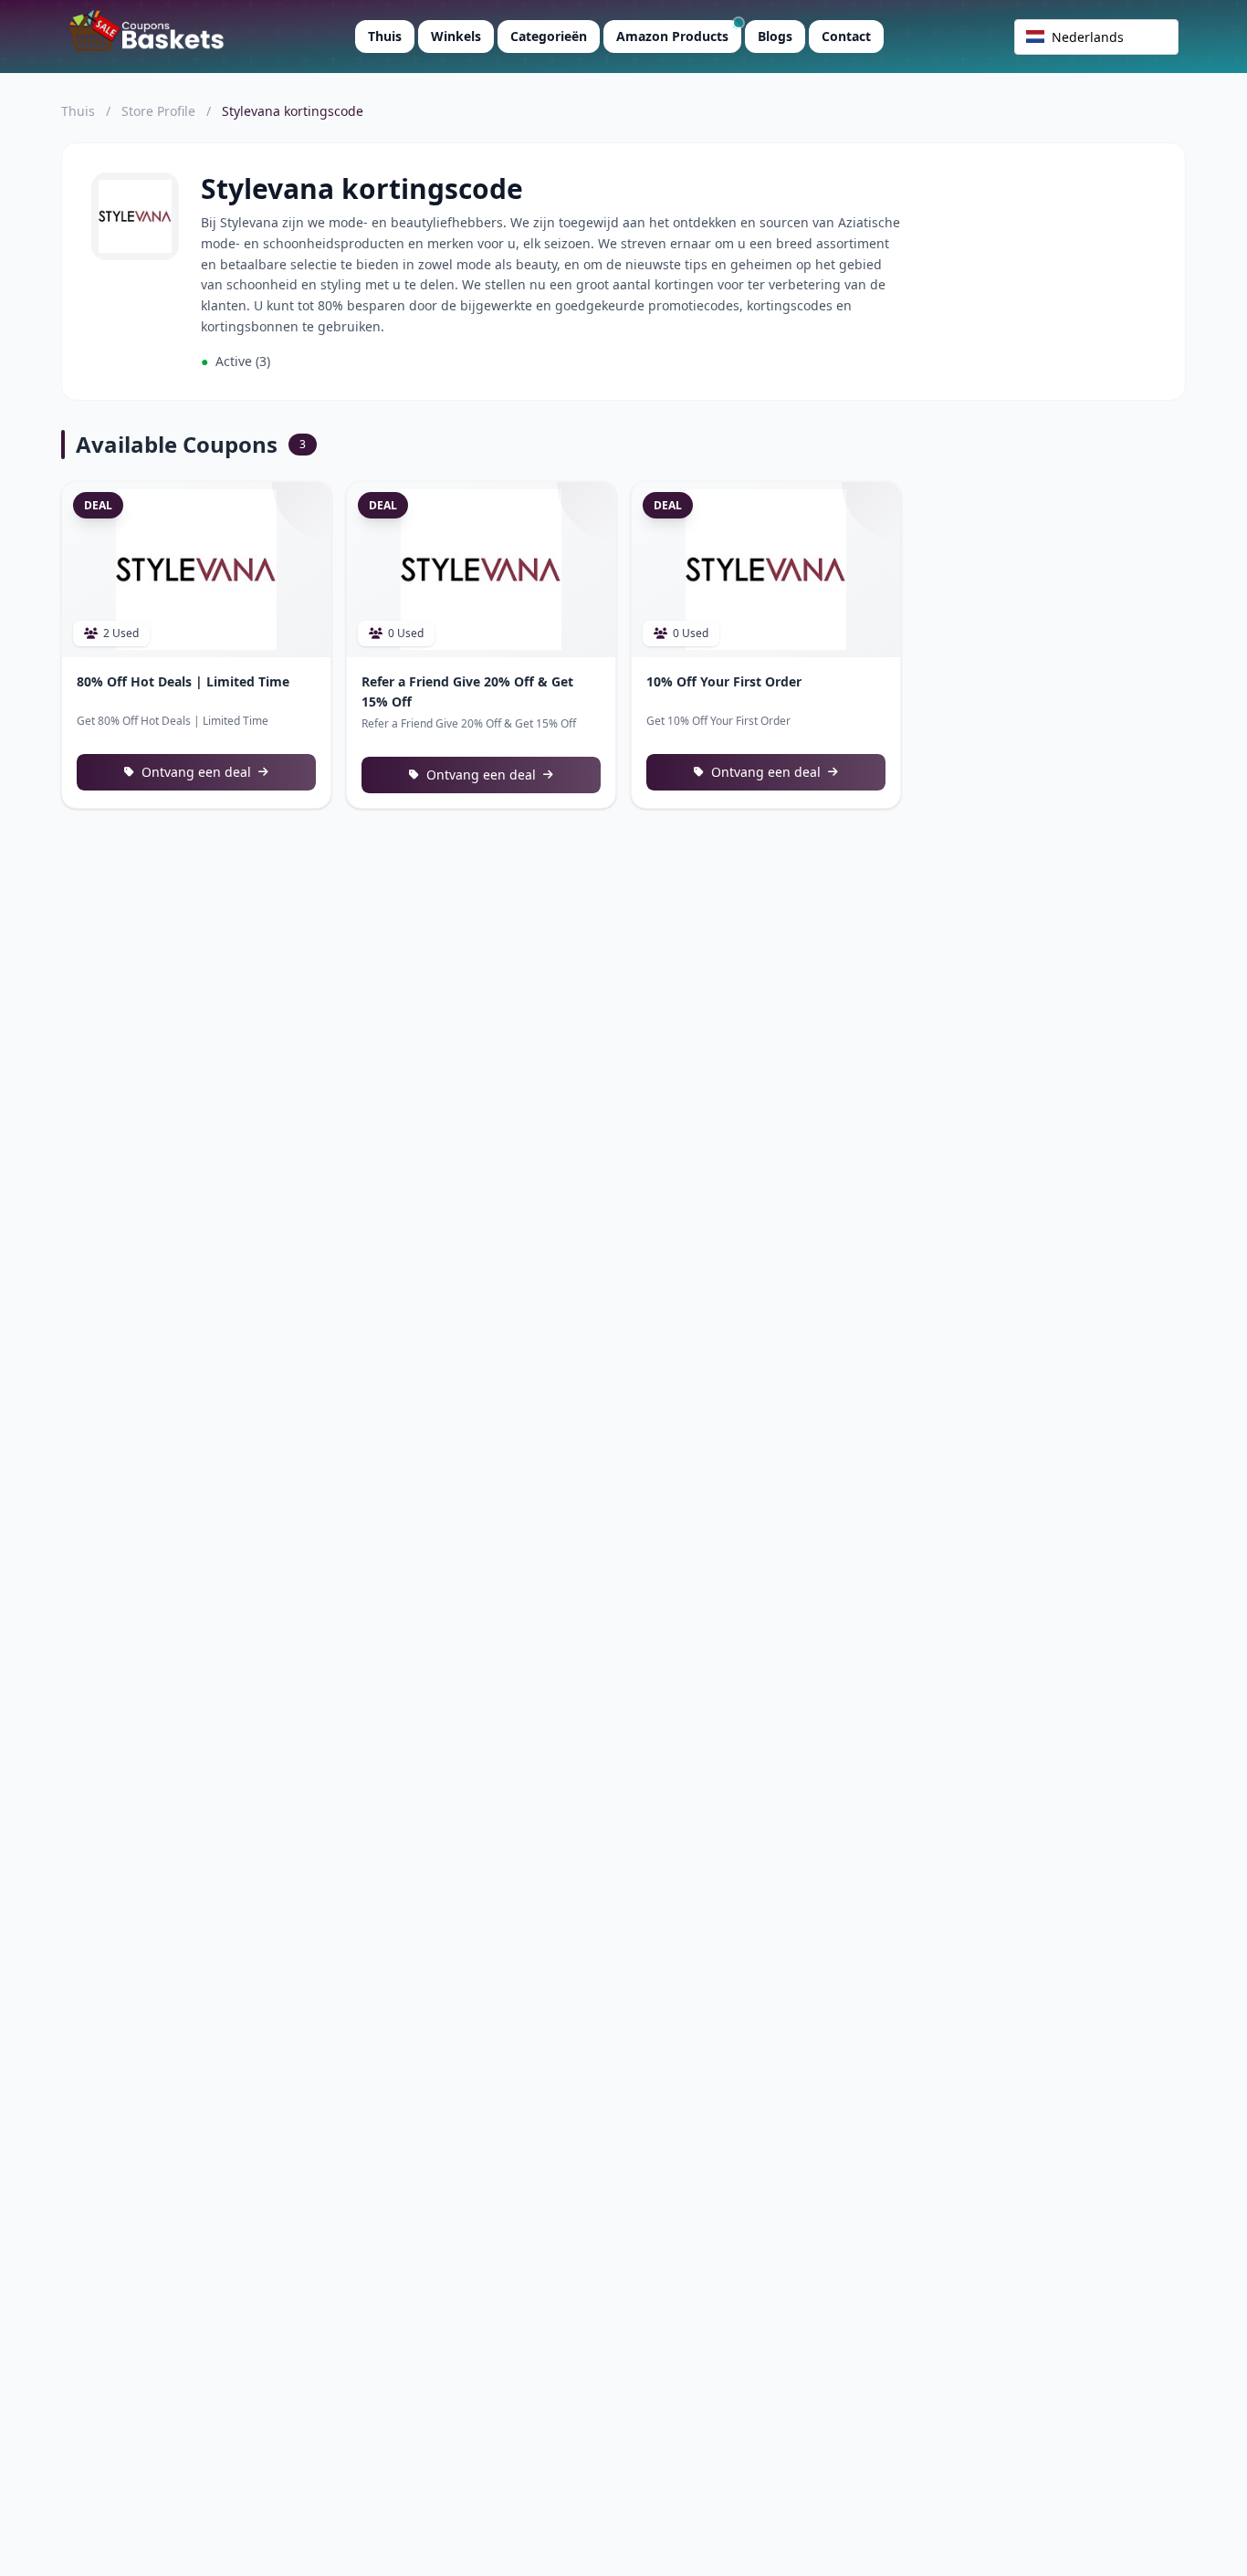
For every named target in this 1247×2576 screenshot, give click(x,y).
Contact (846, 36)
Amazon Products (672, 36)
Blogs (775, 36)
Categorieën (549, 36)
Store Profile (158, 111)
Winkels (456, 36)
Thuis (385, 36)
